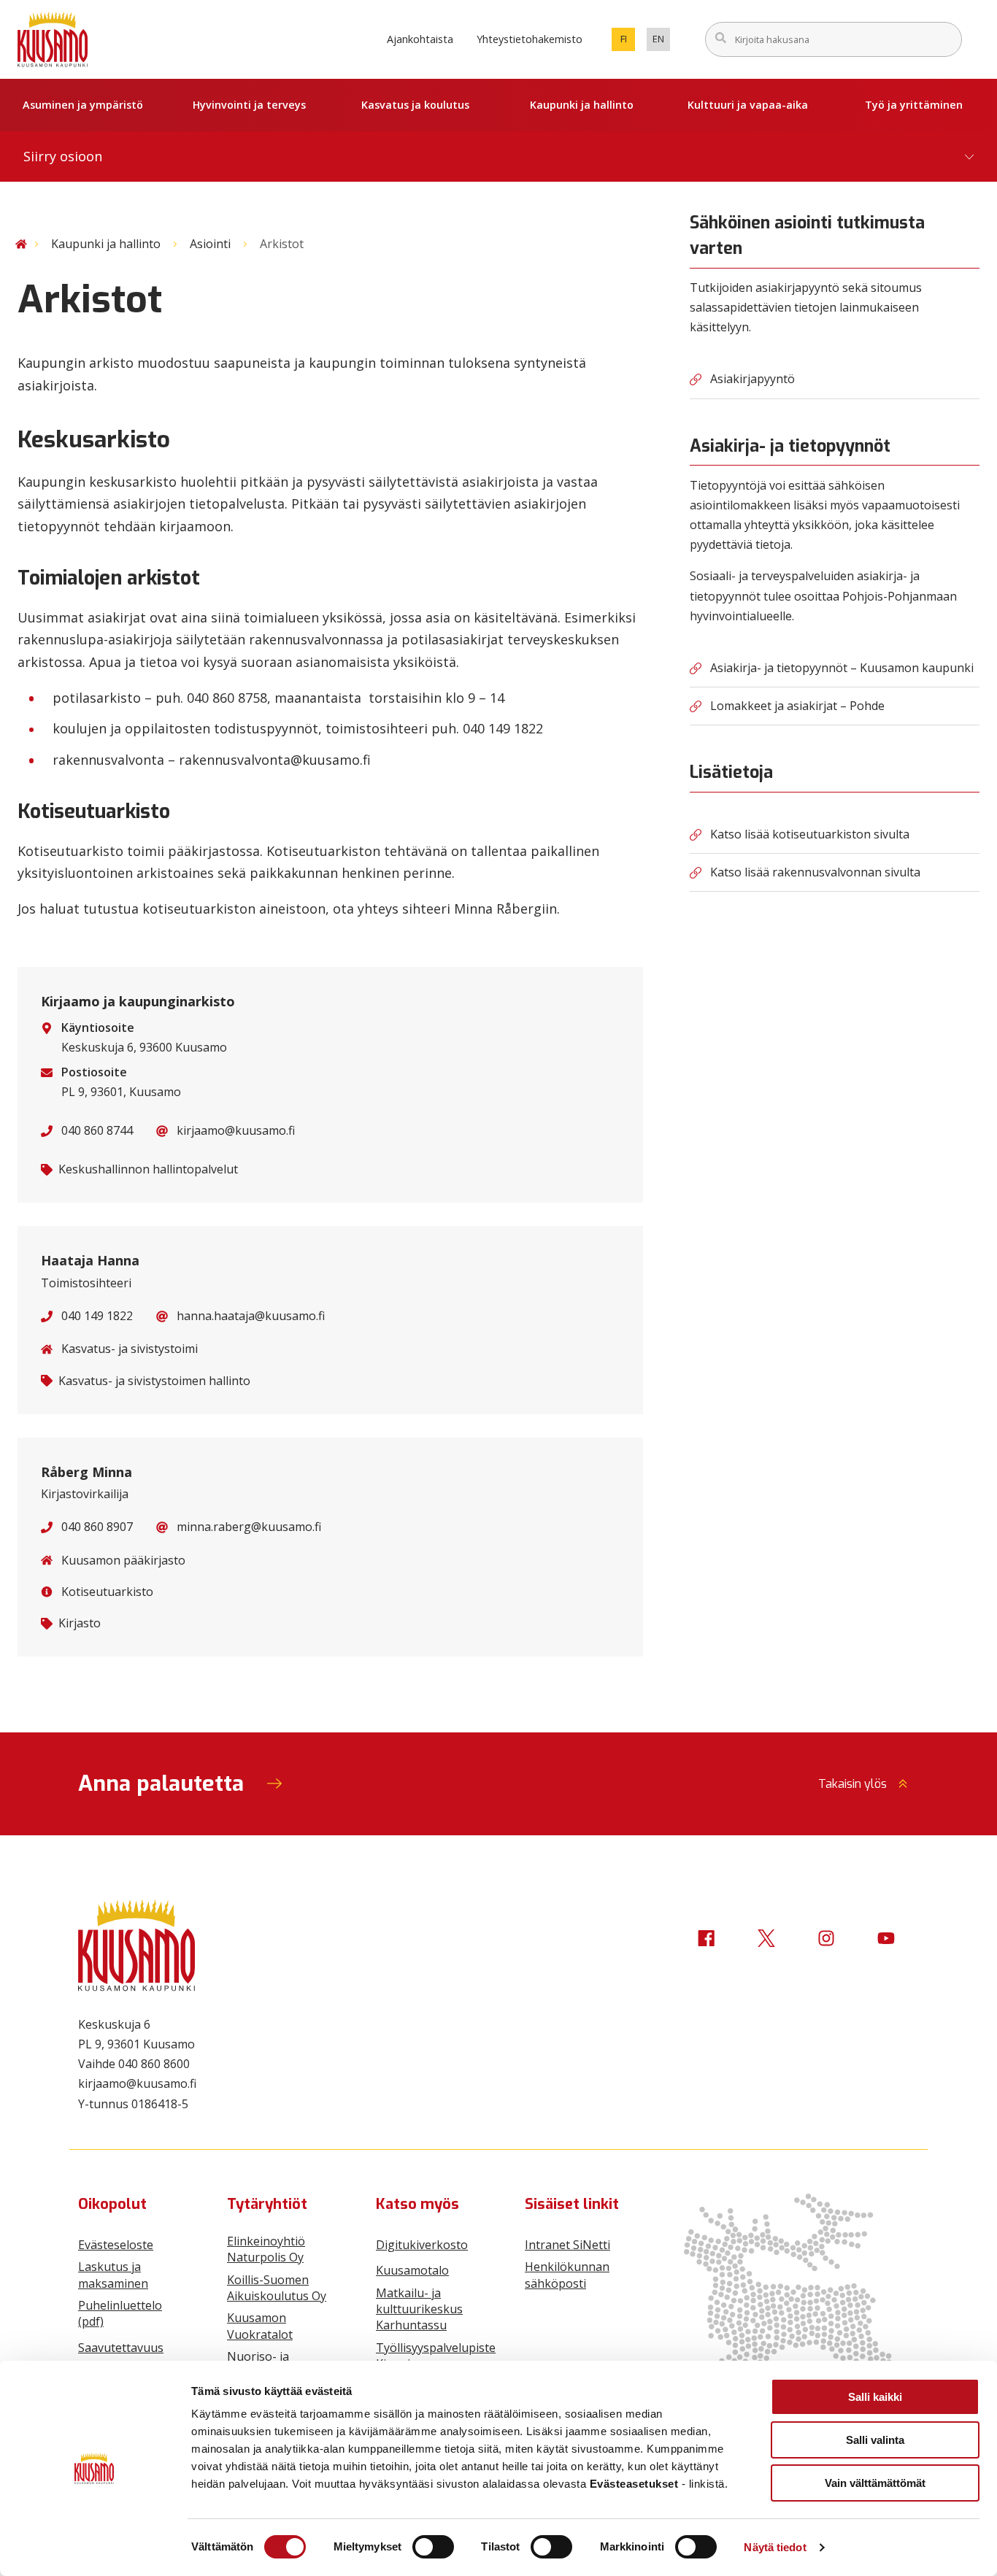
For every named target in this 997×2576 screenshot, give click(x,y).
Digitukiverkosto (422, 2245)
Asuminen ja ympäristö (83, 105)
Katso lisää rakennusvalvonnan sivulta (815, 872)
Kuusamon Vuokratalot (260, 2326)
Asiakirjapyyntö (752, 379)
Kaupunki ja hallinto (582, 105)
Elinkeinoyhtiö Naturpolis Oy (266, 2249)
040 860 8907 (97, 1527)
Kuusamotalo (412, 2270)
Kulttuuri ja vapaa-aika (748, 105)
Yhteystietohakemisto (530, 39)
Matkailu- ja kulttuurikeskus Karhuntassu (419, 2309)
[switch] (433, 2547)
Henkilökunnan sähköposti (567, 2275)
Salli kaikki (875, 2397)
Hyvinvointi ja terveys (249, 105)
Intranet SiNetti (567, 2245)
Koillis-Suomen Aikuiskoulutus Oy (277, 2288)
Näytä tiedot (775, 2547)
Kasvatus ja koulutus (415, 105)
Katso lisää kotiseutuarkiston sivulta (810, 834)
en (661, 42)
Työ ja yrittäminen (914, 105)
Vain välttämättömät (875, 2483)
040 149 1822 (97, 1316)
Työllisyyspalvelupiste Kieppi (436, 2356)
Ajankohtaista (420, 39)
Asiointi (210, 244)
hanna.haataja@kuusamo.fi (251, 1316)
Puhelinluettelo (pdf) (120, 2313)
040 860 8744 (97, 1130)
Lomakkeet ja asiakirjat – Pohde (797, 706)
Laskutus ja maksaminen (113, 2275)
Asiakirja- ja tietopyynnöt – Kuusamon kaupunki (842, 668)
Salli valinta (875, 2440)
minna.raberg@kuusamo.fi (249, 1527)
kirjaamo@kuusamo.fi (236, 1130)
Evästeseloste (116, 2245)
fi (628, 42)
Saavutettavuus (121, 2348)
